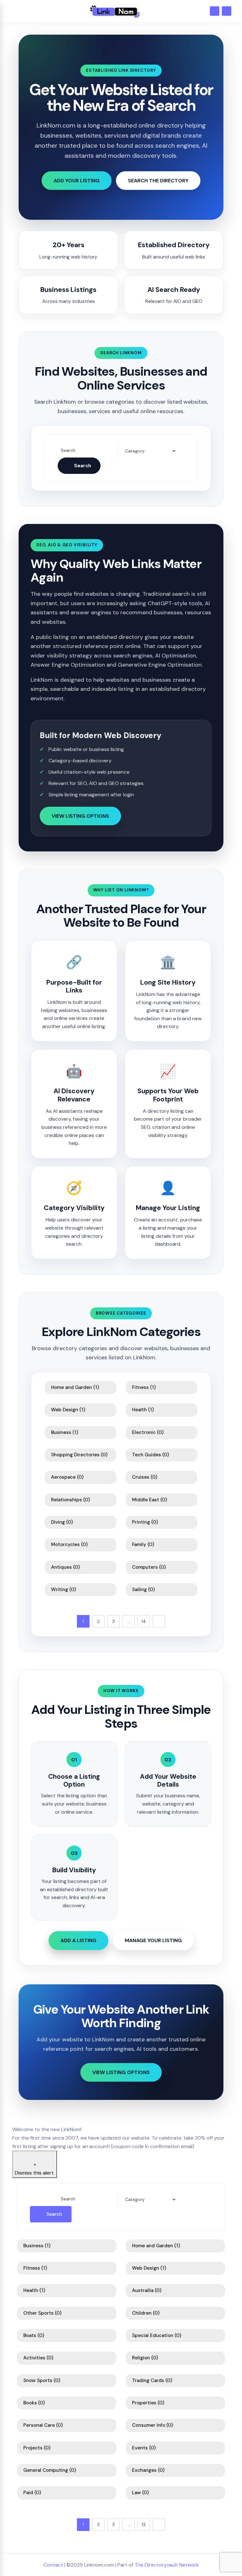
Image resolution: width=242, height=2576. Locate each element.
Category (134, 451)
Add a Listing (78, 1940)
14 (144, 1621)
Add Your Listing (77, 181)
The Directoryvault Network (167, 2565)
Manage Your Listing (153, 1940)
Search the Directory (158, 181)
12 (144, 2524)
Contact (53, 2565)
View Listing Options (80, 816)
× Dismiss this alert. (35, 2169)
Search (68, 451)
